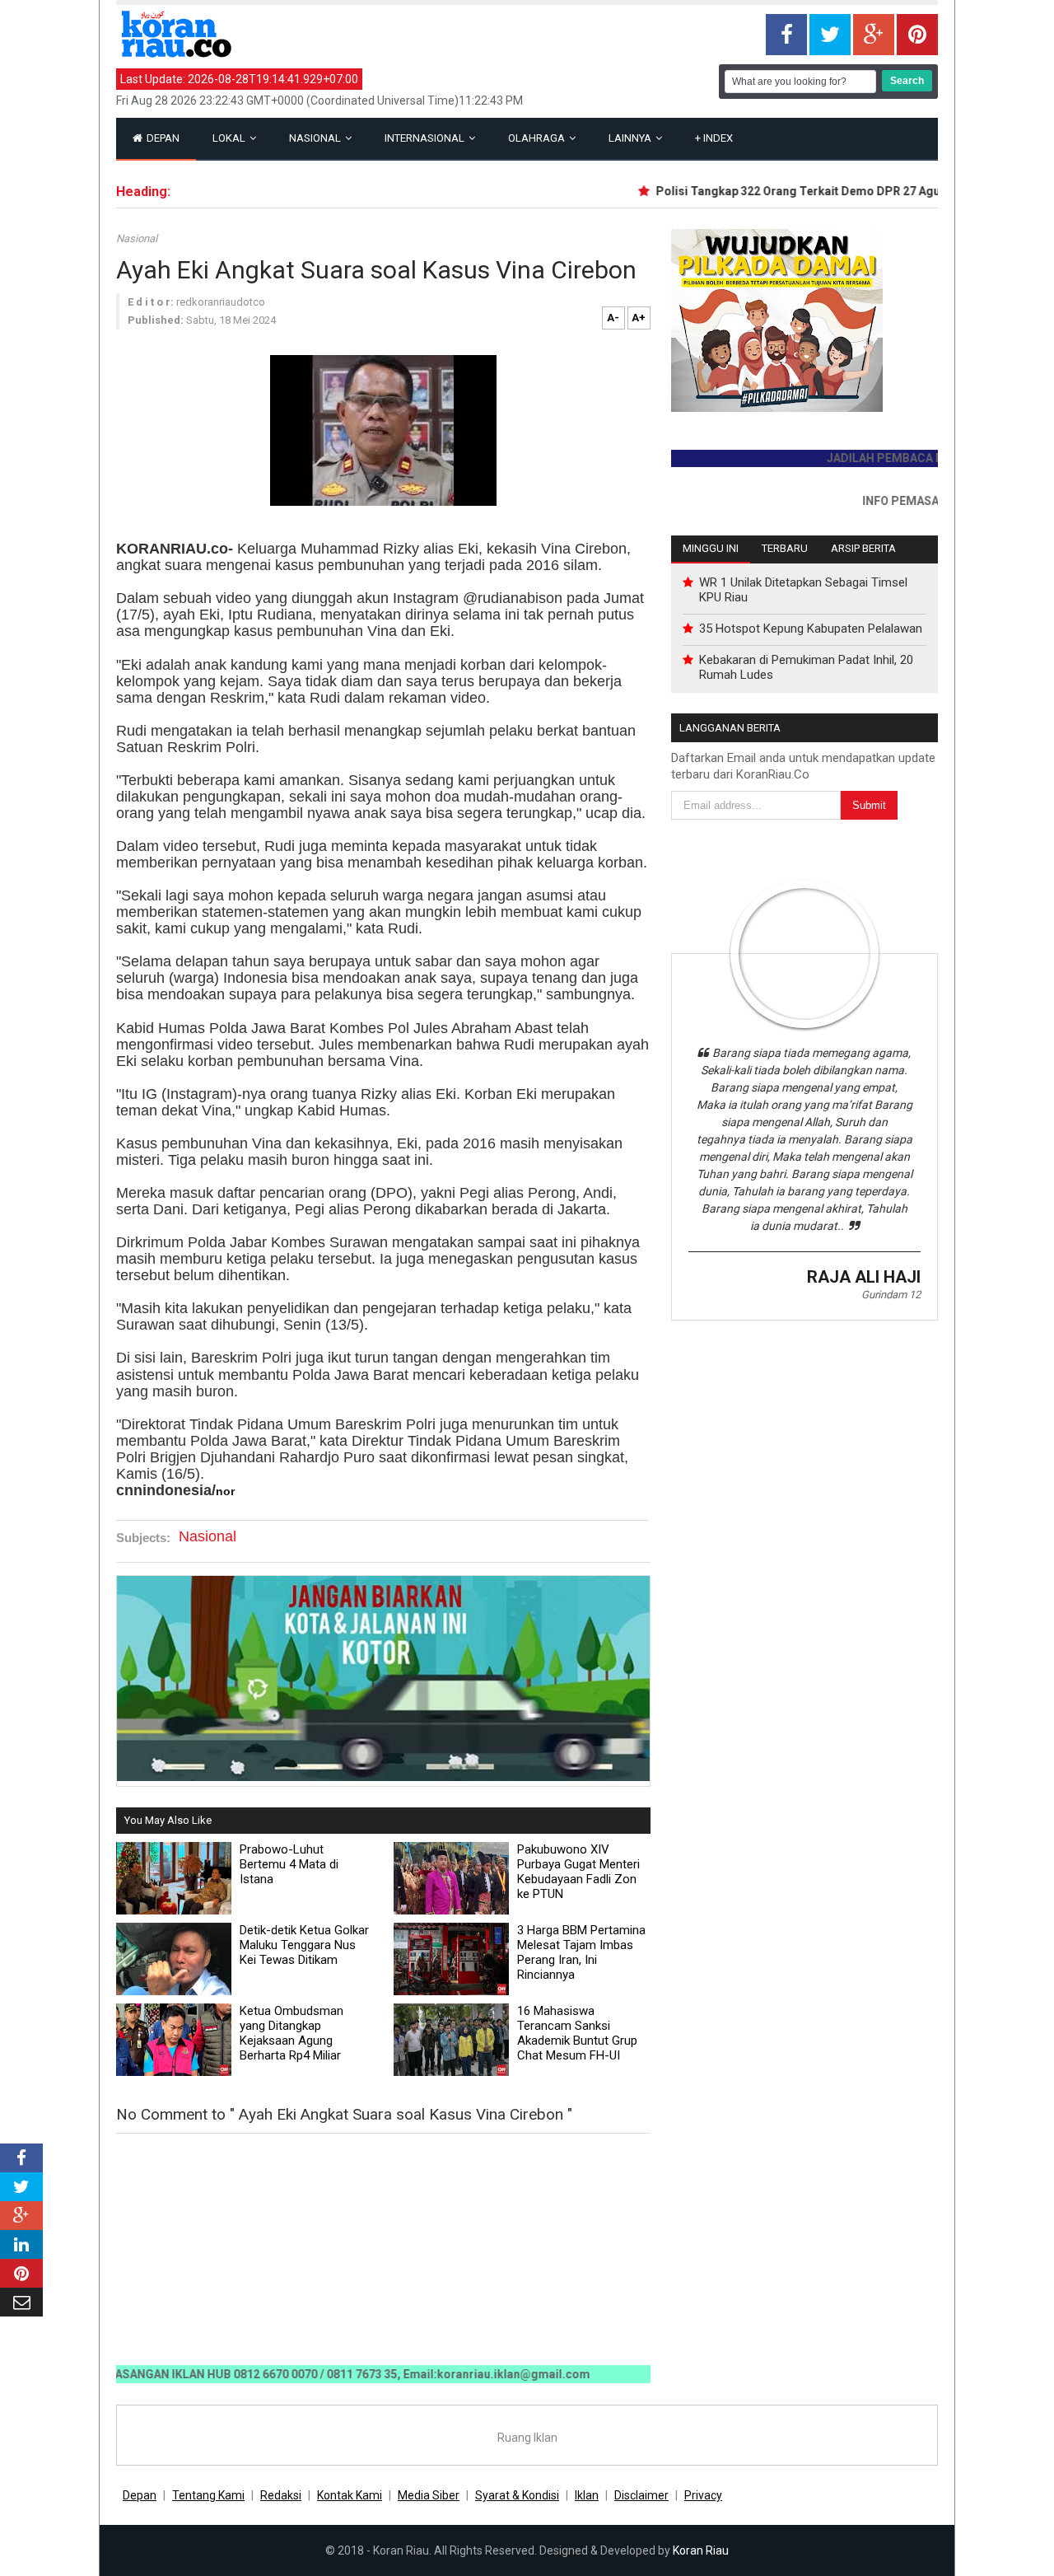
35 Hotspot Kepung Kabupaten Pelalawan (811, 629)
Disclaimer (641, 2495)
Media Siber (429, 2495)
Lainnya (631, 138)
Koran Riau (701, 2550)
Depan (162, 138)
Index (714, 138)
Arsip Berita (863, 548)
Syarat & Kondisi (517, 2495)
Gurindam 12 (891, 1295)
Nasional (316, 138)
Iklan (587, 2495)
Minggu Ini (711, 548)
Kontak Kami (350, 2495)
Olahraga (538, 138)
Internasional (426, 138)
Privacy (703, 2495)
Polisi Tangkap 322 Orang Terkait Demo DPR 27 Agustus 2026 (791, 191)
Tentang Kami (208, 2495)
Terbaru (785, 548)
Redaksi (281, 2495)
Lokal (230, 138)
